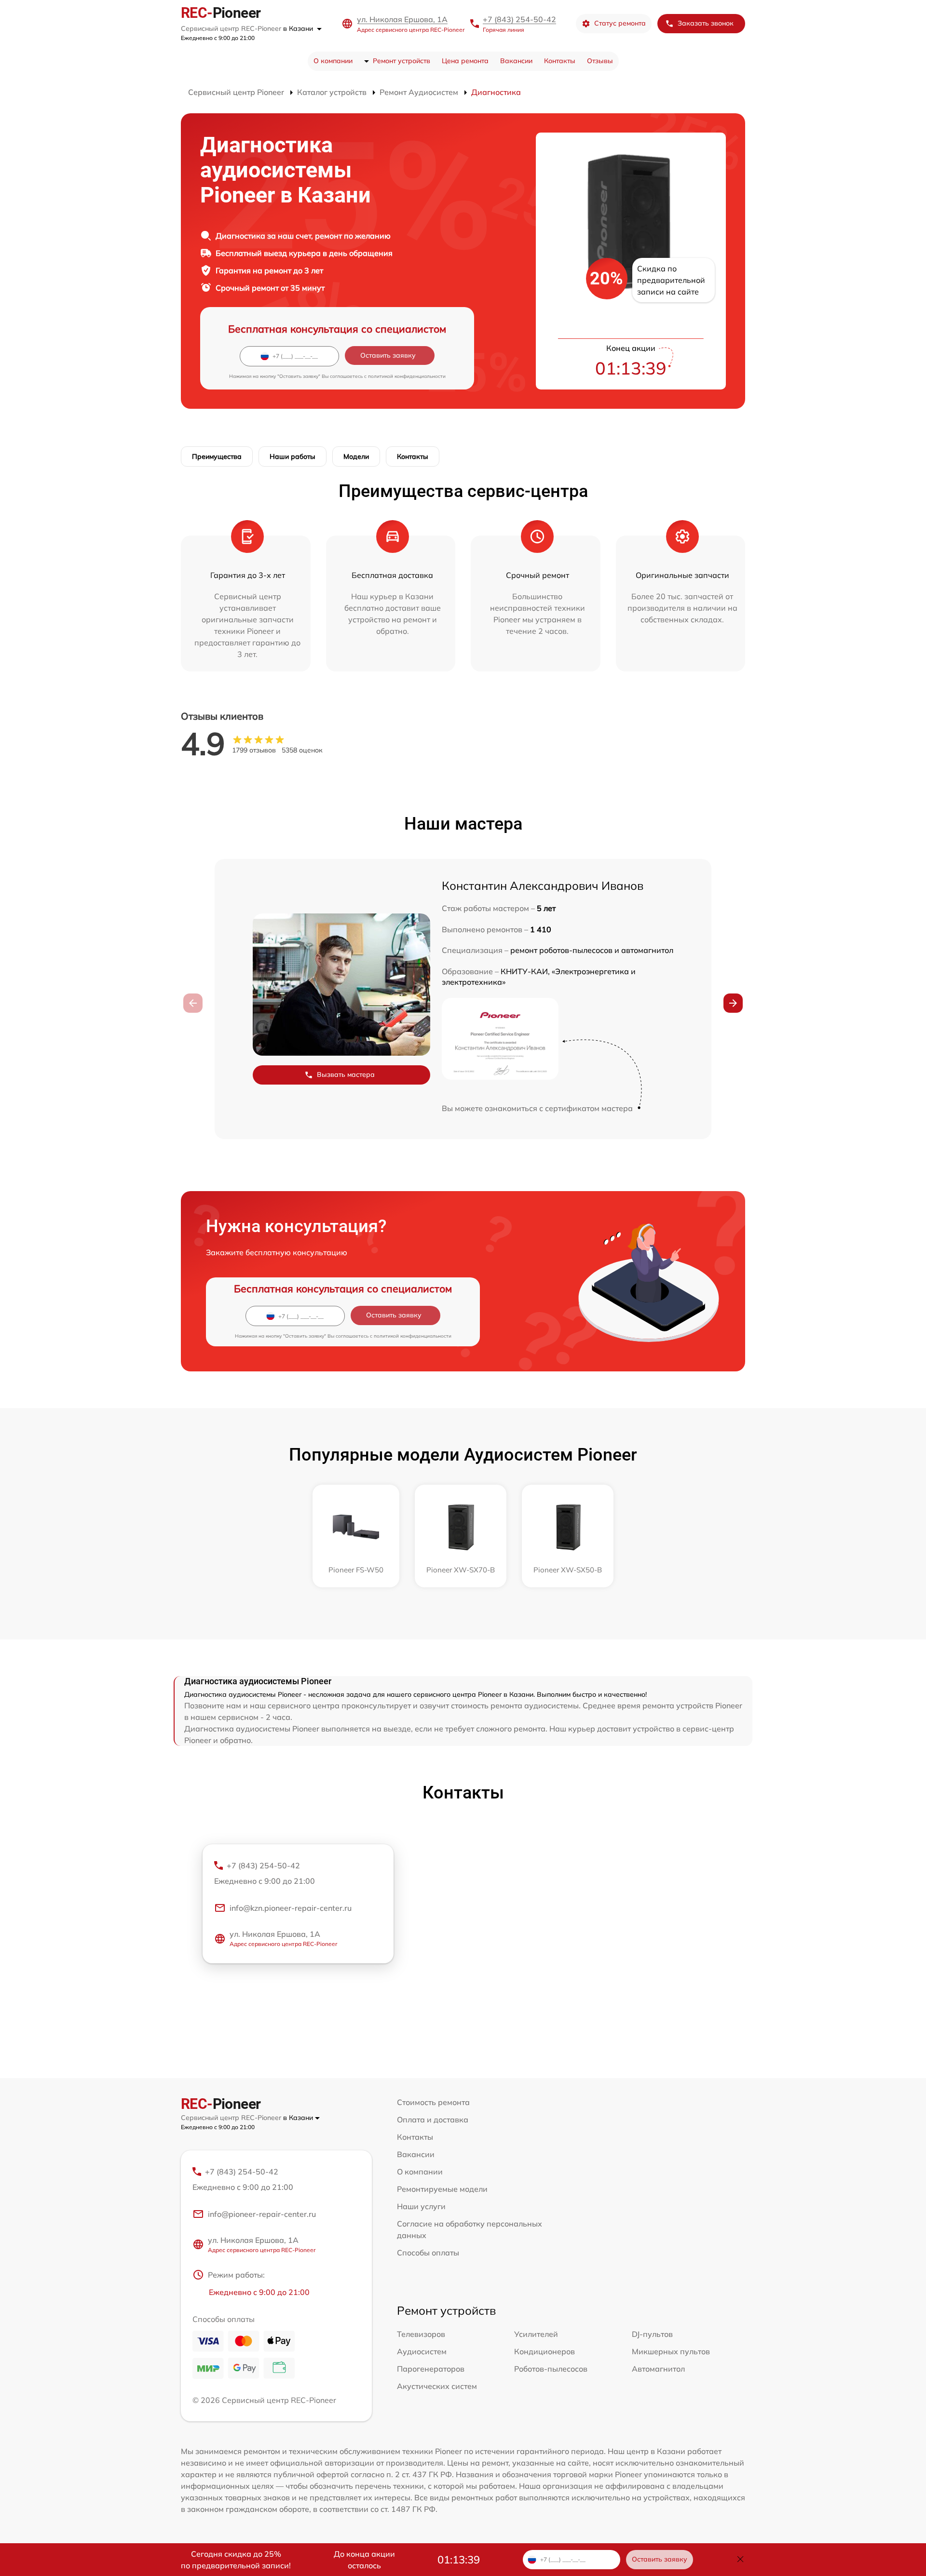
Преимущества (217, 456)
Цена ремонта (465, 61)
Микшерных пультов (671, 2351)
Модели (356, 456)
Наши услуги (421, 2206)
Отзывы (600, 61)
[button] (733, 1003)
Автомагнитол (658, 2369)
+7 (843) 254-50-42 (519, 19)
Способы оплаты (428, 2253)
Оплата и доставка (433, 2120)
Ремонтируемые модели (442, 2189)
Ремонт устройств (402, 61)
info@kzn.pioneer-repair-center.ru (291, 1908)
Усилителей (536, 2334)
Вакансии (516, 61)
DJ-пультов (652, 2334)
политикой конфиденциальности (407, 376)
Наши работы (293, 456)
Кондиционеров (545, 2351)
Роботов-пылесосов (551, 2369)
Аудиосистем (422, 2351)
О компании (333, 61)
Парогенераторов (431, 2369)
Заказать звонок (706, 23)
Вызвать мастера (346, 1074)
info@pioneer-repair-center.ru (262, 2214)
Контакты (560, 61)
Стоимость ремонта (433, 2102)
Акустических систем (437, 2386)
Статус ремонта (620, 23)
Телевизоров (421, 2334)
